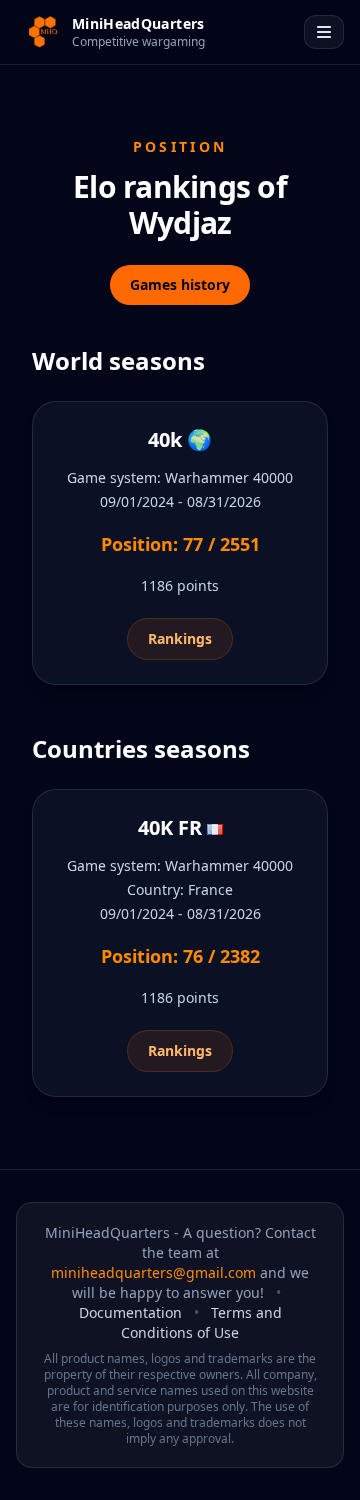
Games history (180, 284)
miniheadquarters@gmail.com (153, 1272)
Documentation (130, 1312)
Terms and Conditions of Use (201, 1322)
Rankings (180, 638)
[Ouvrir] (324, 32)
